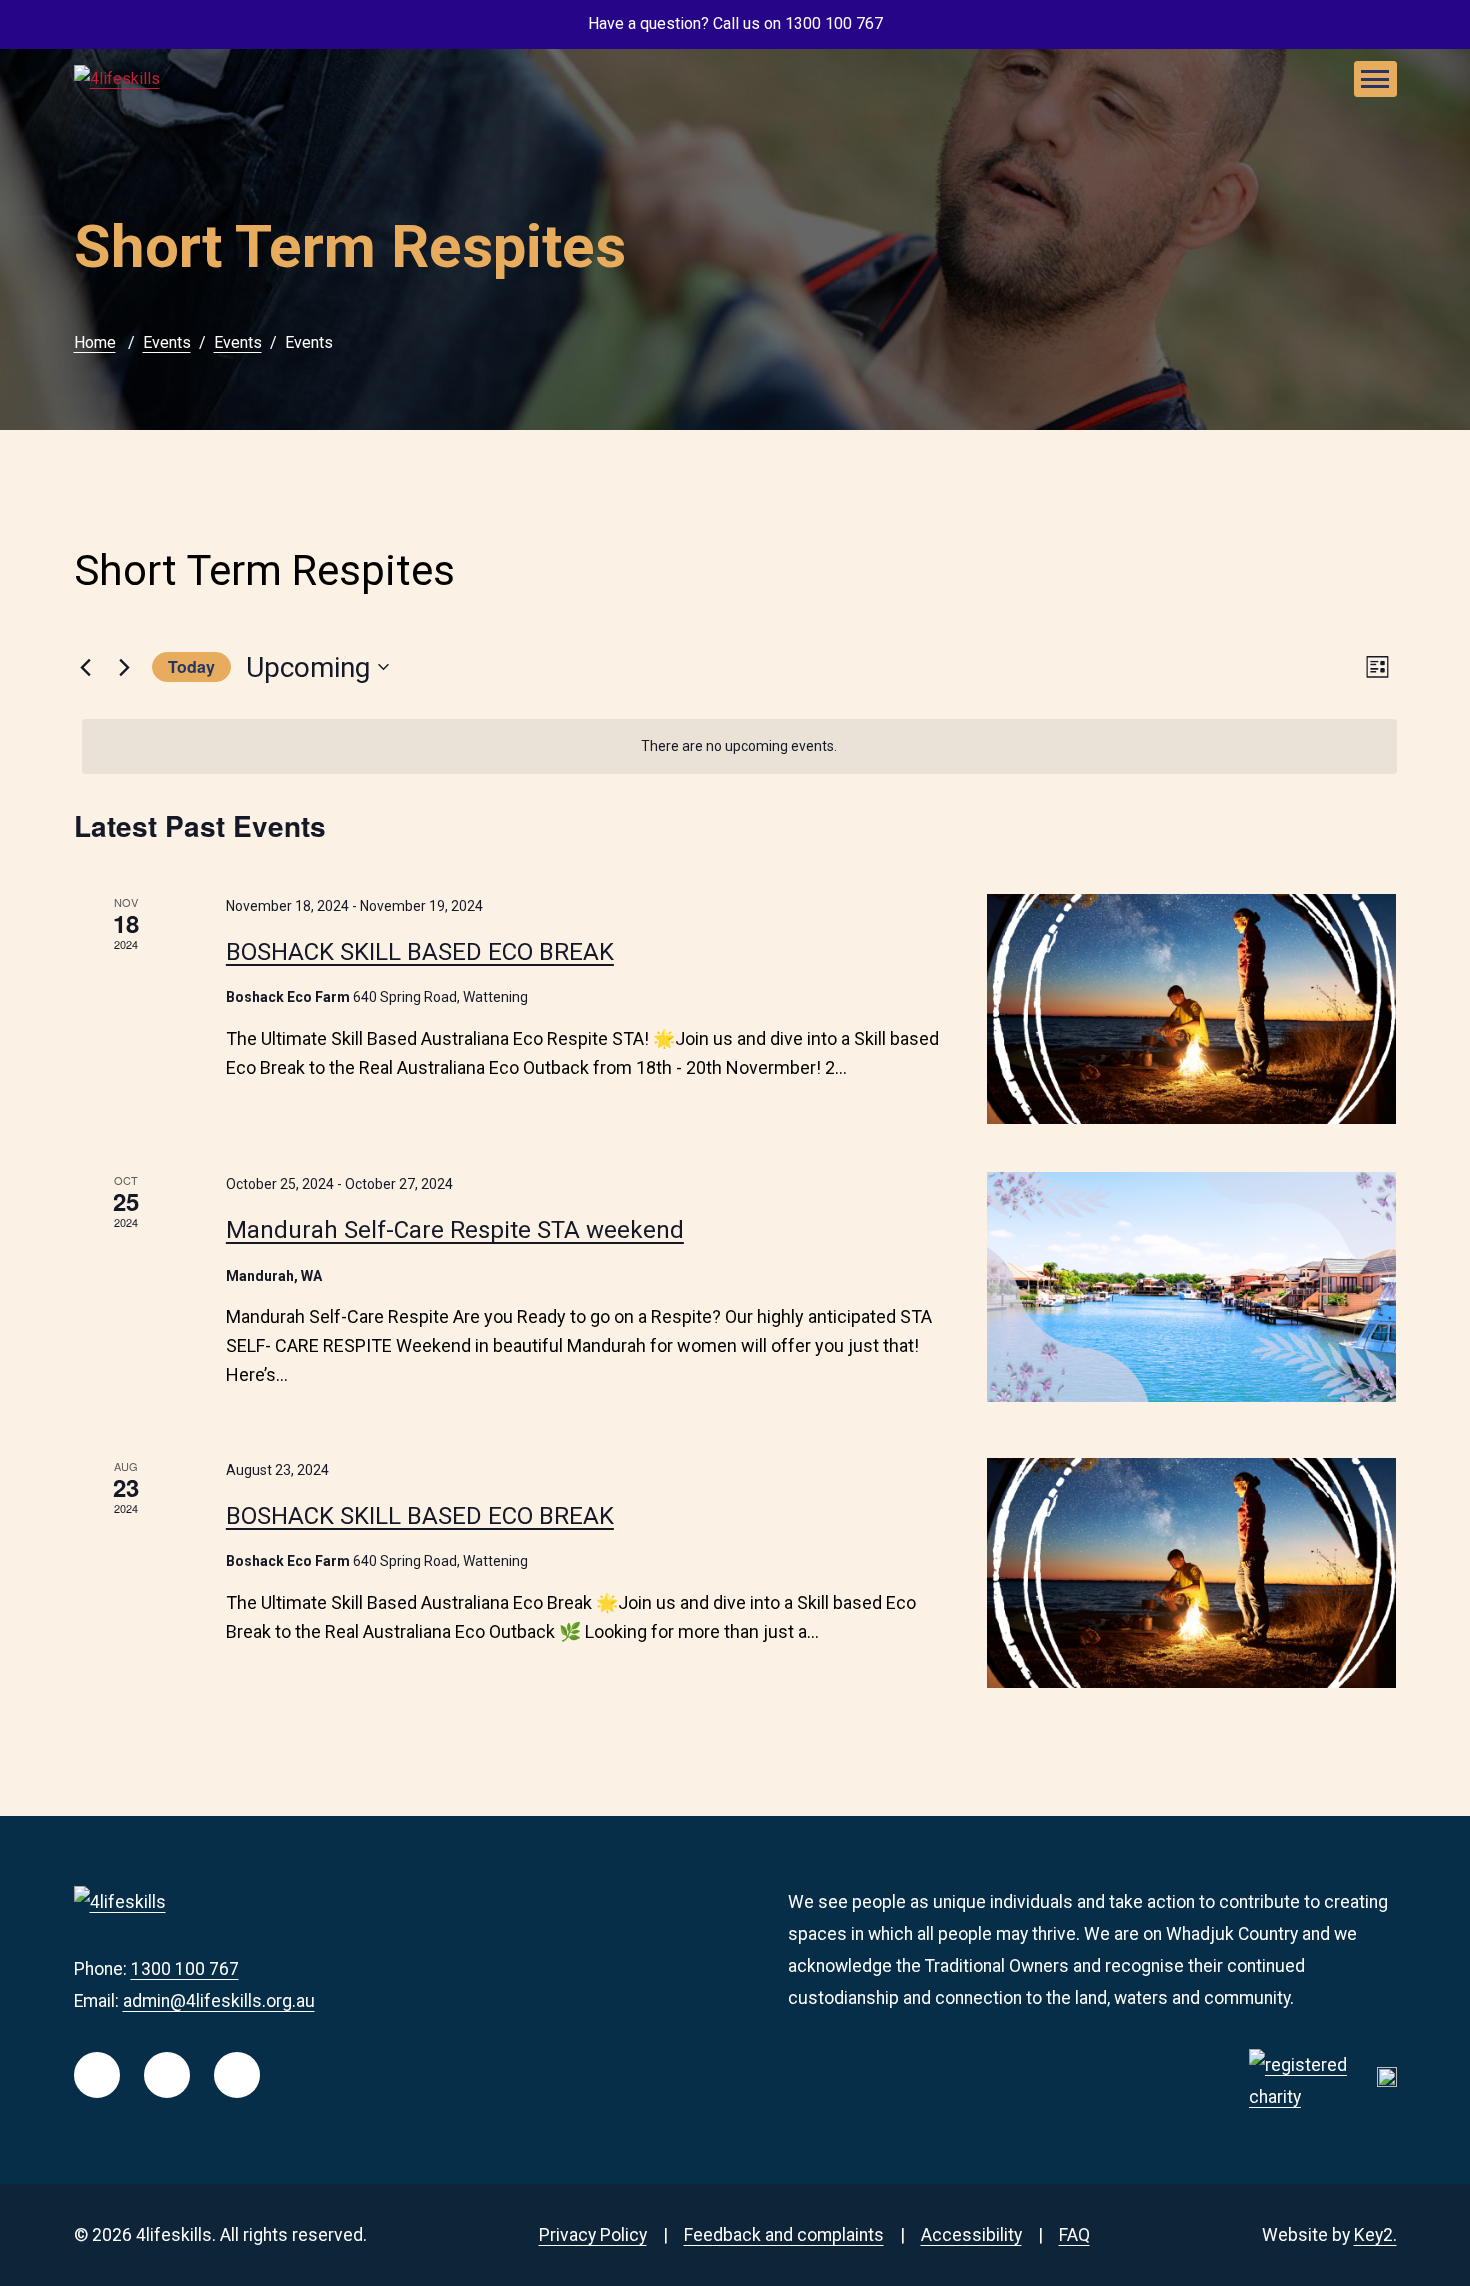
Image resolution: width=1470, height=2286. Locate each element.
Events (167, 342)
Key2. (1375, 2235)
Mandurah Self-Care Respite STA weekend (455, 1230)
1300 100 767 (185, 1969)
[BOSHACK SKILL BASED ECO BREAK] (1191, 1009)
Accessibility (971, 2235)
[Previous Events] (86, 667)
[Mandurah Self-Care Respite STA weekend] (1191, 1287)
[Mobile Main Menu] (1375, 79)
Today (191, 666)
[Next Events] (125, 667)
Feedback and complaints (784, 2235)
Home (95, 342)
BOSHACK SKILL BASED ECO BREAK (420, 952)
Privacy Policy (593, 2235)
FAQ (1074, 2235)
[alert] (739, 746)
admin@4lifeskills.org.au (219, 2001)
